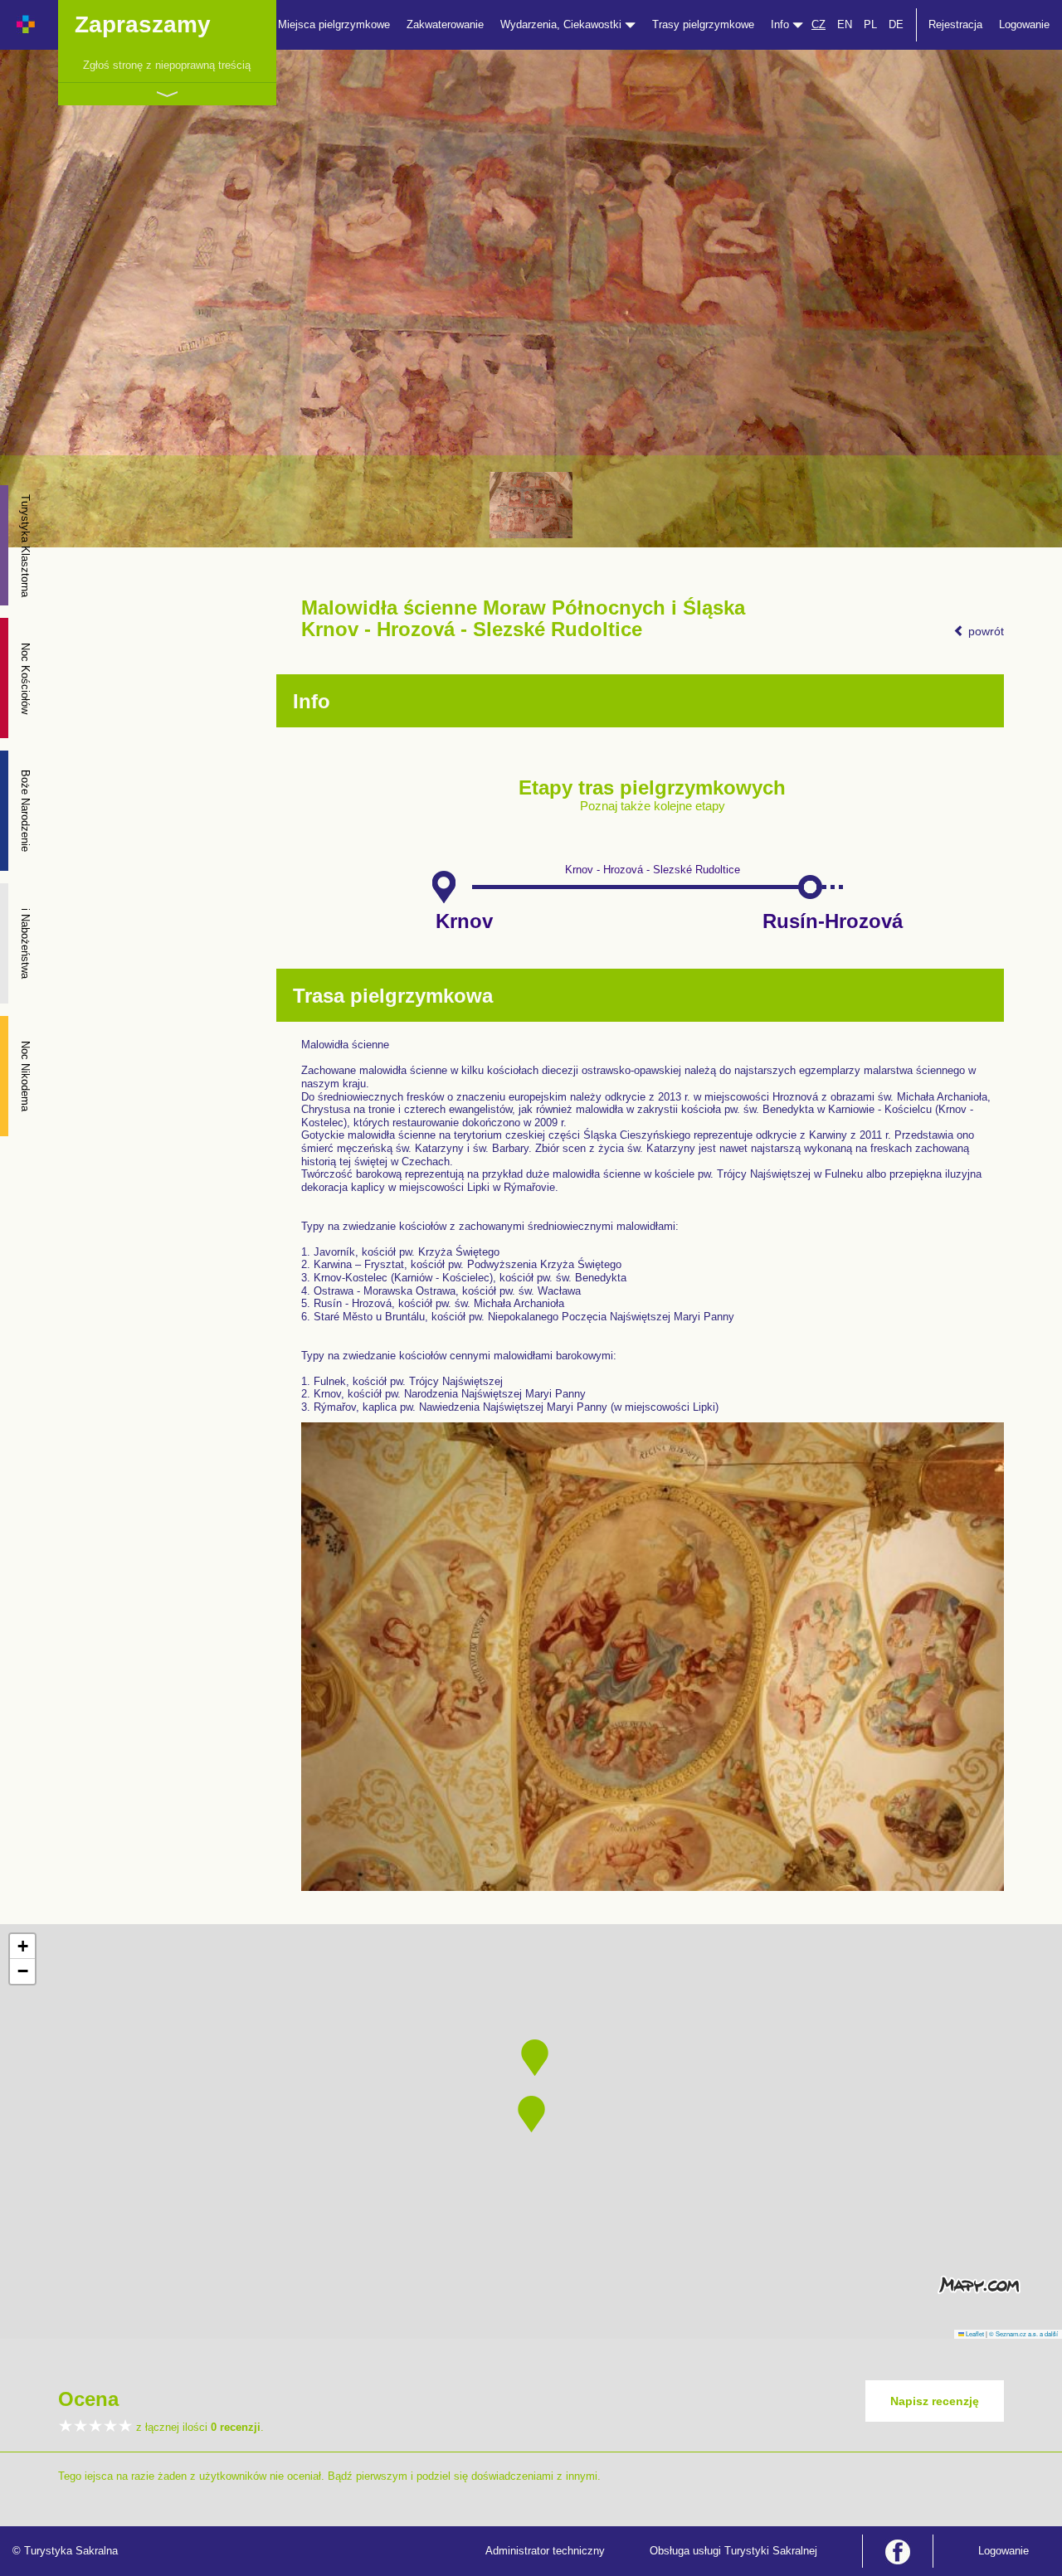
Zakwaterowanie (445, 24)
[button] (531, 2114)
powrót (984, 631)
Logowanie (1024, 24)
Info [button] (782, 24)
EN (845, 24)
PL (870, 24)
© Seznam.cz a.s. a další (1023, 2333)
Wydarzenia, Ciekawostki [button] (563, 24)
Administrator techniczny (545, 2551)
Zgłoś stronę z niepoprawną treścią (167, 65)
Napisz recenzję (935, 2401)
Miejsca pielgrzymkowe (334, 24)
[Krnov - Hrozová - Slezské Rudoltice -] (531, 505)
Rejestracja (955, 24)
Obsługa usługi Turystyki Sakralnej (733, 2551)
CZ (818, 24)
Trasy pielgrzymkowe (703, 24)
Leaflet (974, 2333)
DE (896, 24)
